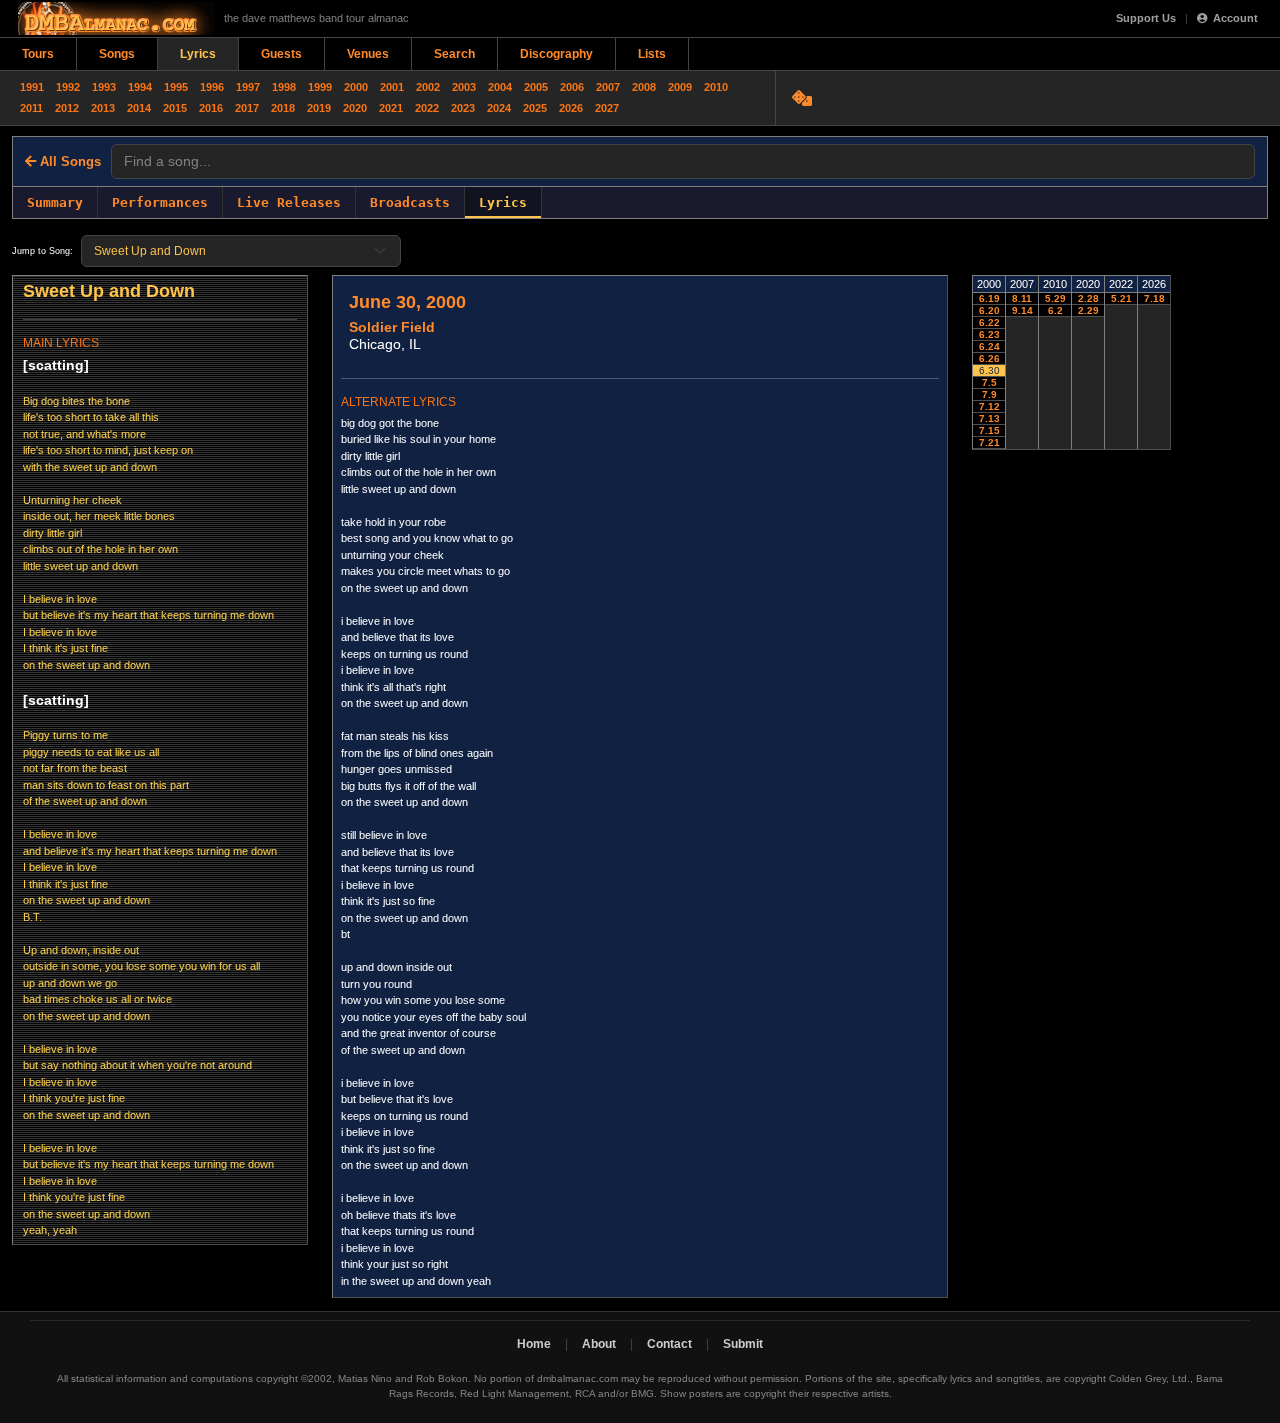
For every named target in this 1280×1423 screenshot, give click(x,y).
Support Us (1146, 18)
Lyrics (198, 54)
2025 (535, 108)
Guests (281, 54)
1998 (284, 87)
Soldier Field (392, 327)
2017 (247, 108)
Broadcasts (410, 202)
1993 (104, 87)
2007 (608, 87)
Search (454, 54)
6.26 (989, 358)
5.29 (1055, 298)
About (599, 1344)
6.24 (989, 346)
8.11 (1022, 298)
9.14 (1022, 310)
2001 (392, 87)
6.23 (989, 334)
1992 (68, 87)
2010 (716, 87)
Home (534, 1344)
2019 (319, 108)
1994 (140, 87)
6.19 (989, 298)
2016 (211, 108)
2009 (680, 87)
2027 (607, 108)
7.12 (989, 406)
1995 (176, 87)
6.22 (989, 322)
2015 (175, 108)
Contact (669, 1344)
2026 (571, 108)
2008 (644, 87)
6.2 (1055, 310)
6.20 (989, 310)
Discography (556, 54)
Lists (652, 54)
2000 (356, 87)
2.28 (1088, 298)
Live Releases (289, 202)
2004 (500, 87)
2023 (463, 108)
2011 (31, 108)
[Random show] (804, 98)
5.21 (1121, 298)
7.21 (989, 442)
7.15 (989, 430)
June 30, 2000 (407, 302)
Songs (117, 54)
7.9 (989, 394)
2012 (67, 108)
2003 (464, 87)
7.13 (989, 418)
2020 (355, 108)
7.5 (989, 382)
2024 (499, 108)
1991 (32, 87)
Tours (38, 54)
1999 (320, 87)
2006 (572, 87)
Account (1235, 18)
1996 (212, 87)
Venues (368, 54)
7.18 (1154, 298)
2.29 (1088, 310)
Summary (55, 202)
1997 (248, 87)
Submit (743, 1344)
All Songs (68, 161)
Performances (160, 202)
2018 (283, 108)
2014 (139, 108)
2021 (391, 108)
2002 (428, 87)
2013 (103, 108)
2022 (427, 108)
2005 (536, 87)
